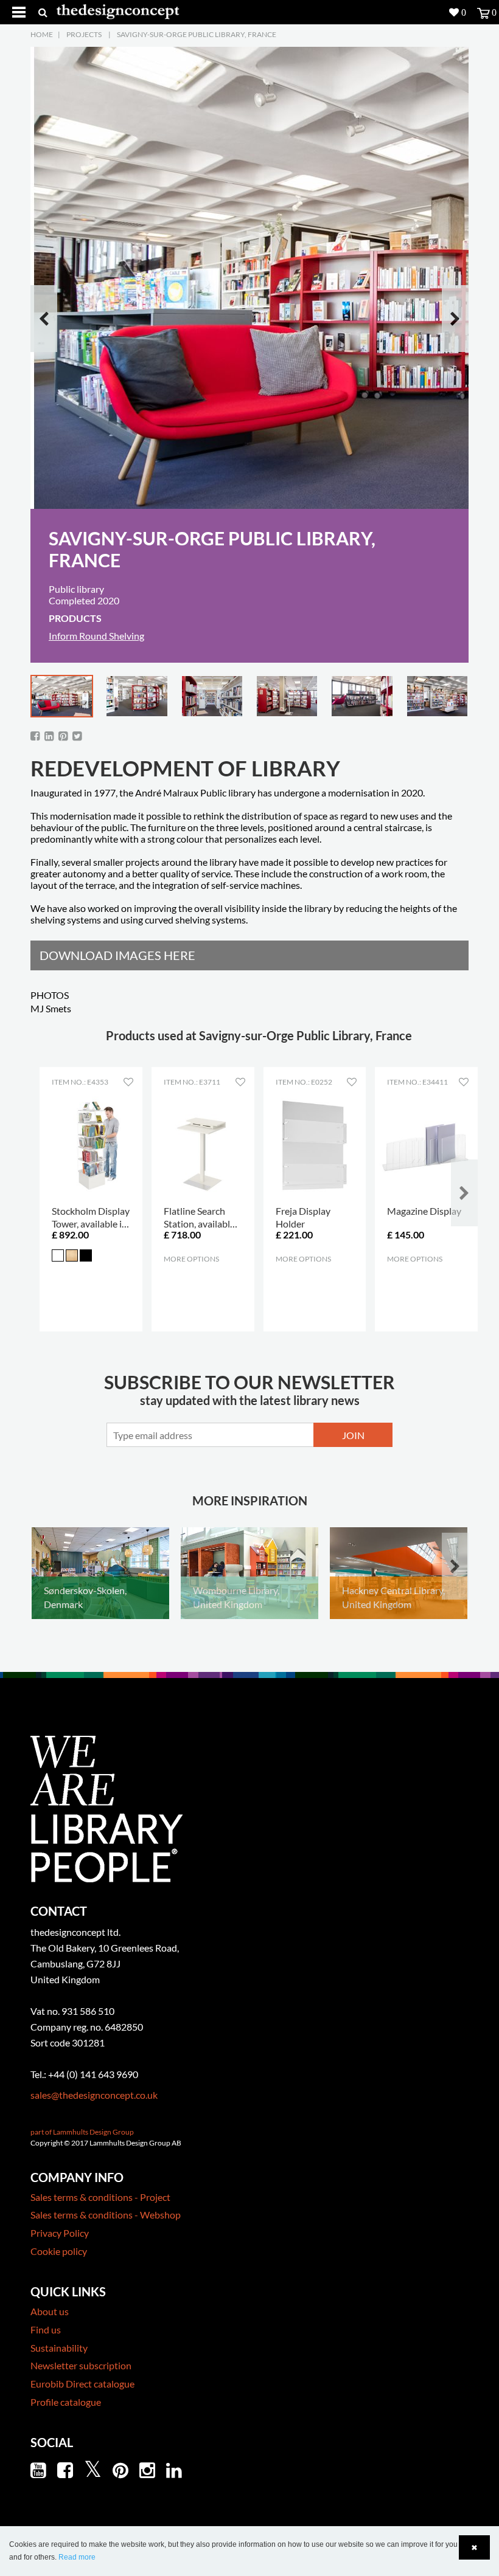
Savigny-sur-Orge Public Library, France (197, 34)
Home (42, 34)
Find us (46, 2329)
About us (50, 2311)
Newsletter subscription (81, 2365)
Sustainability (59, 2348)
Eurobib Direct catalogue (82, 2384)
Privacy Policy (60, 2233)
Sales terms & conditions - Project (100, 2197)
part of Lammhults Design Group (82, 2132)
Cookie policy (59, 2251)
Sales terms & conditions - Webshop (106, 2215)
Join (353, 1435)
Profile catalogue (66, 2402)
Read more (77, 2557)
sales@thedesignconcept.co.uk (94, 2095)
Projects (84, 34)
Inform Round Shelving (96, 636)
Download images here (117, 955)
